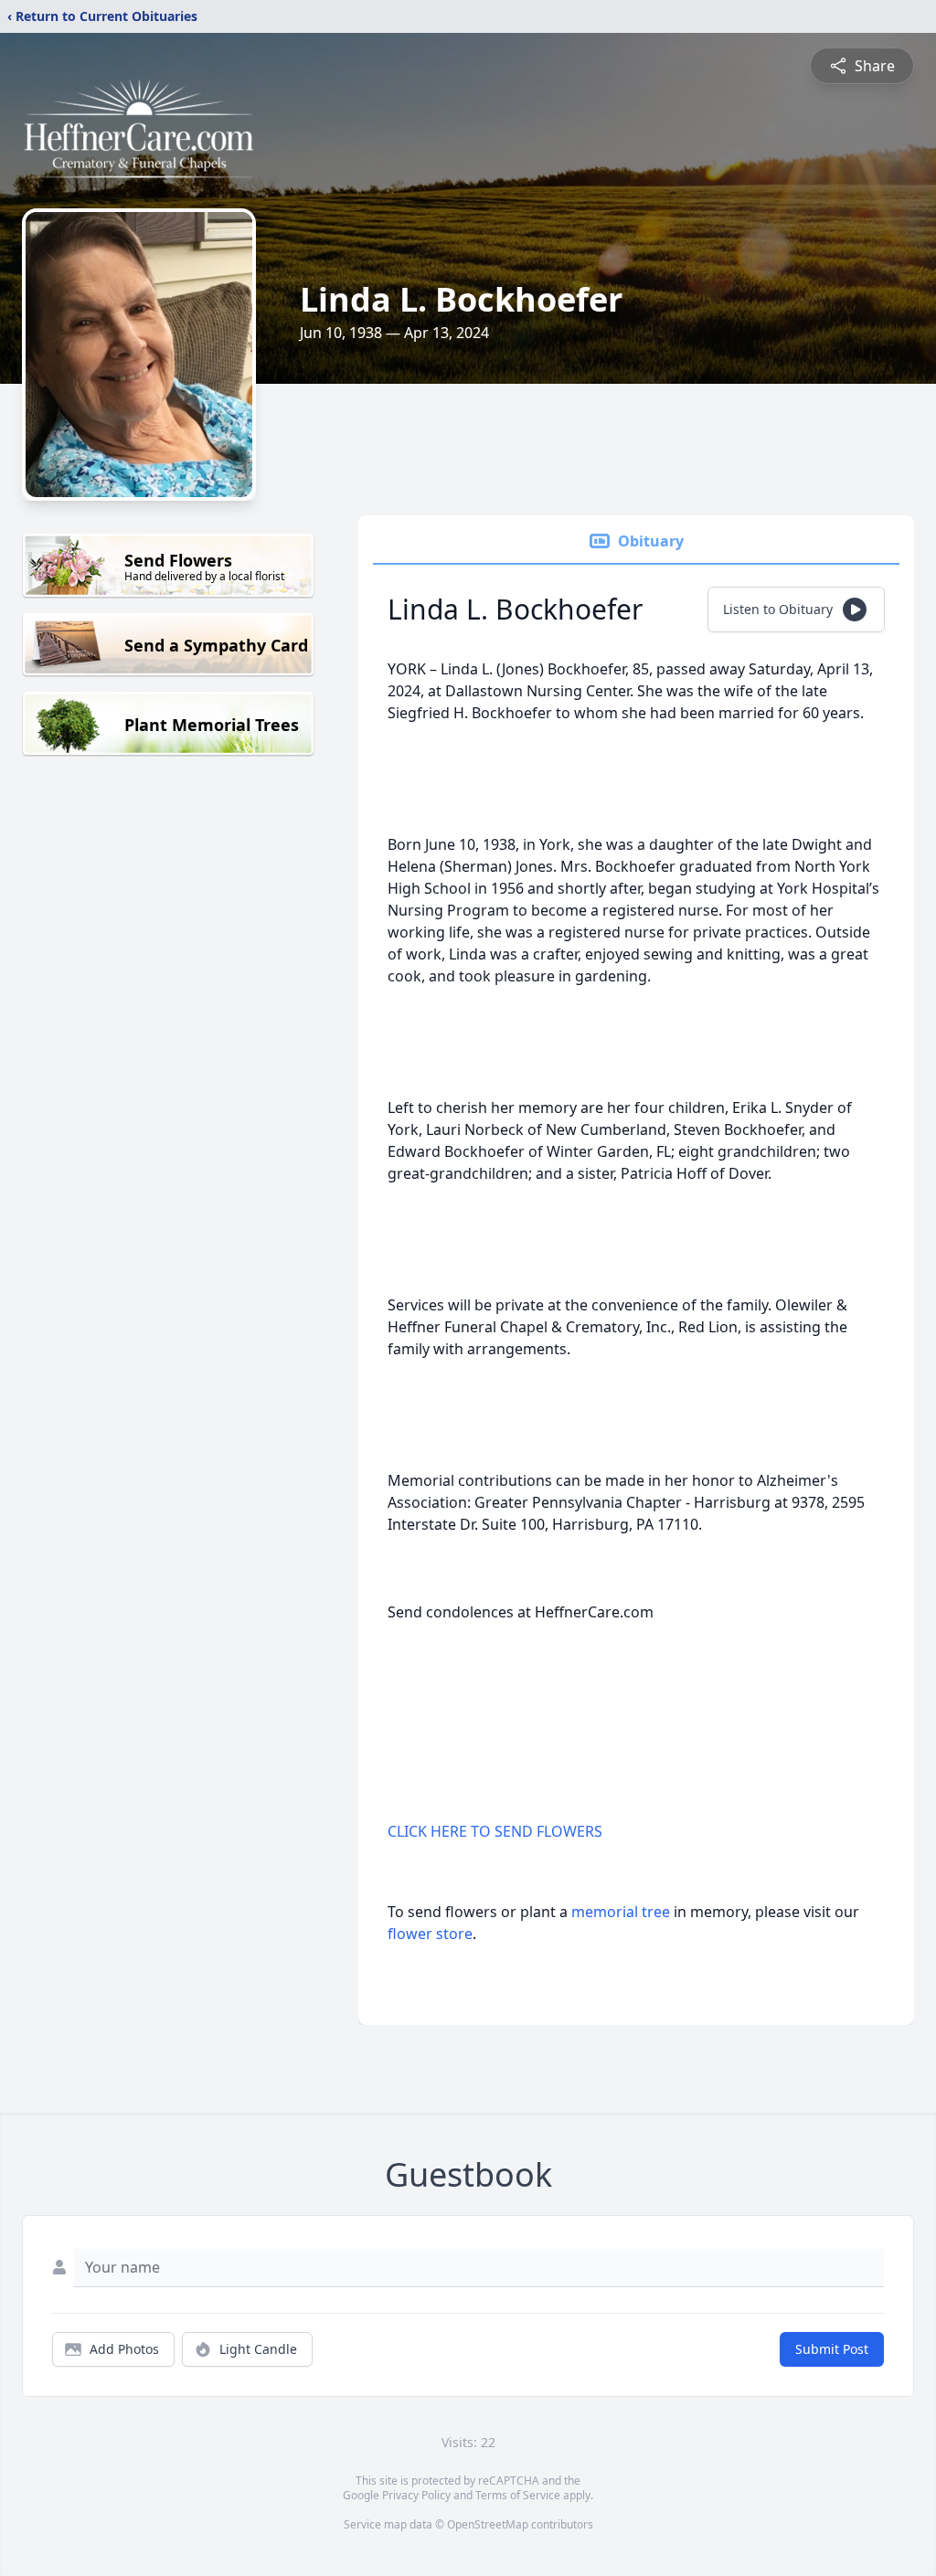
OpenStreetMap (488, 2524)
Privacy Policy (416, 2495)
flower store (430, 1934)
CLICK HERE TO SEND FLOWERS (495, 1831)
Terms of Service (518, 2495)
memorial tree (621, 1912)
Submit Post (832, 2349)
